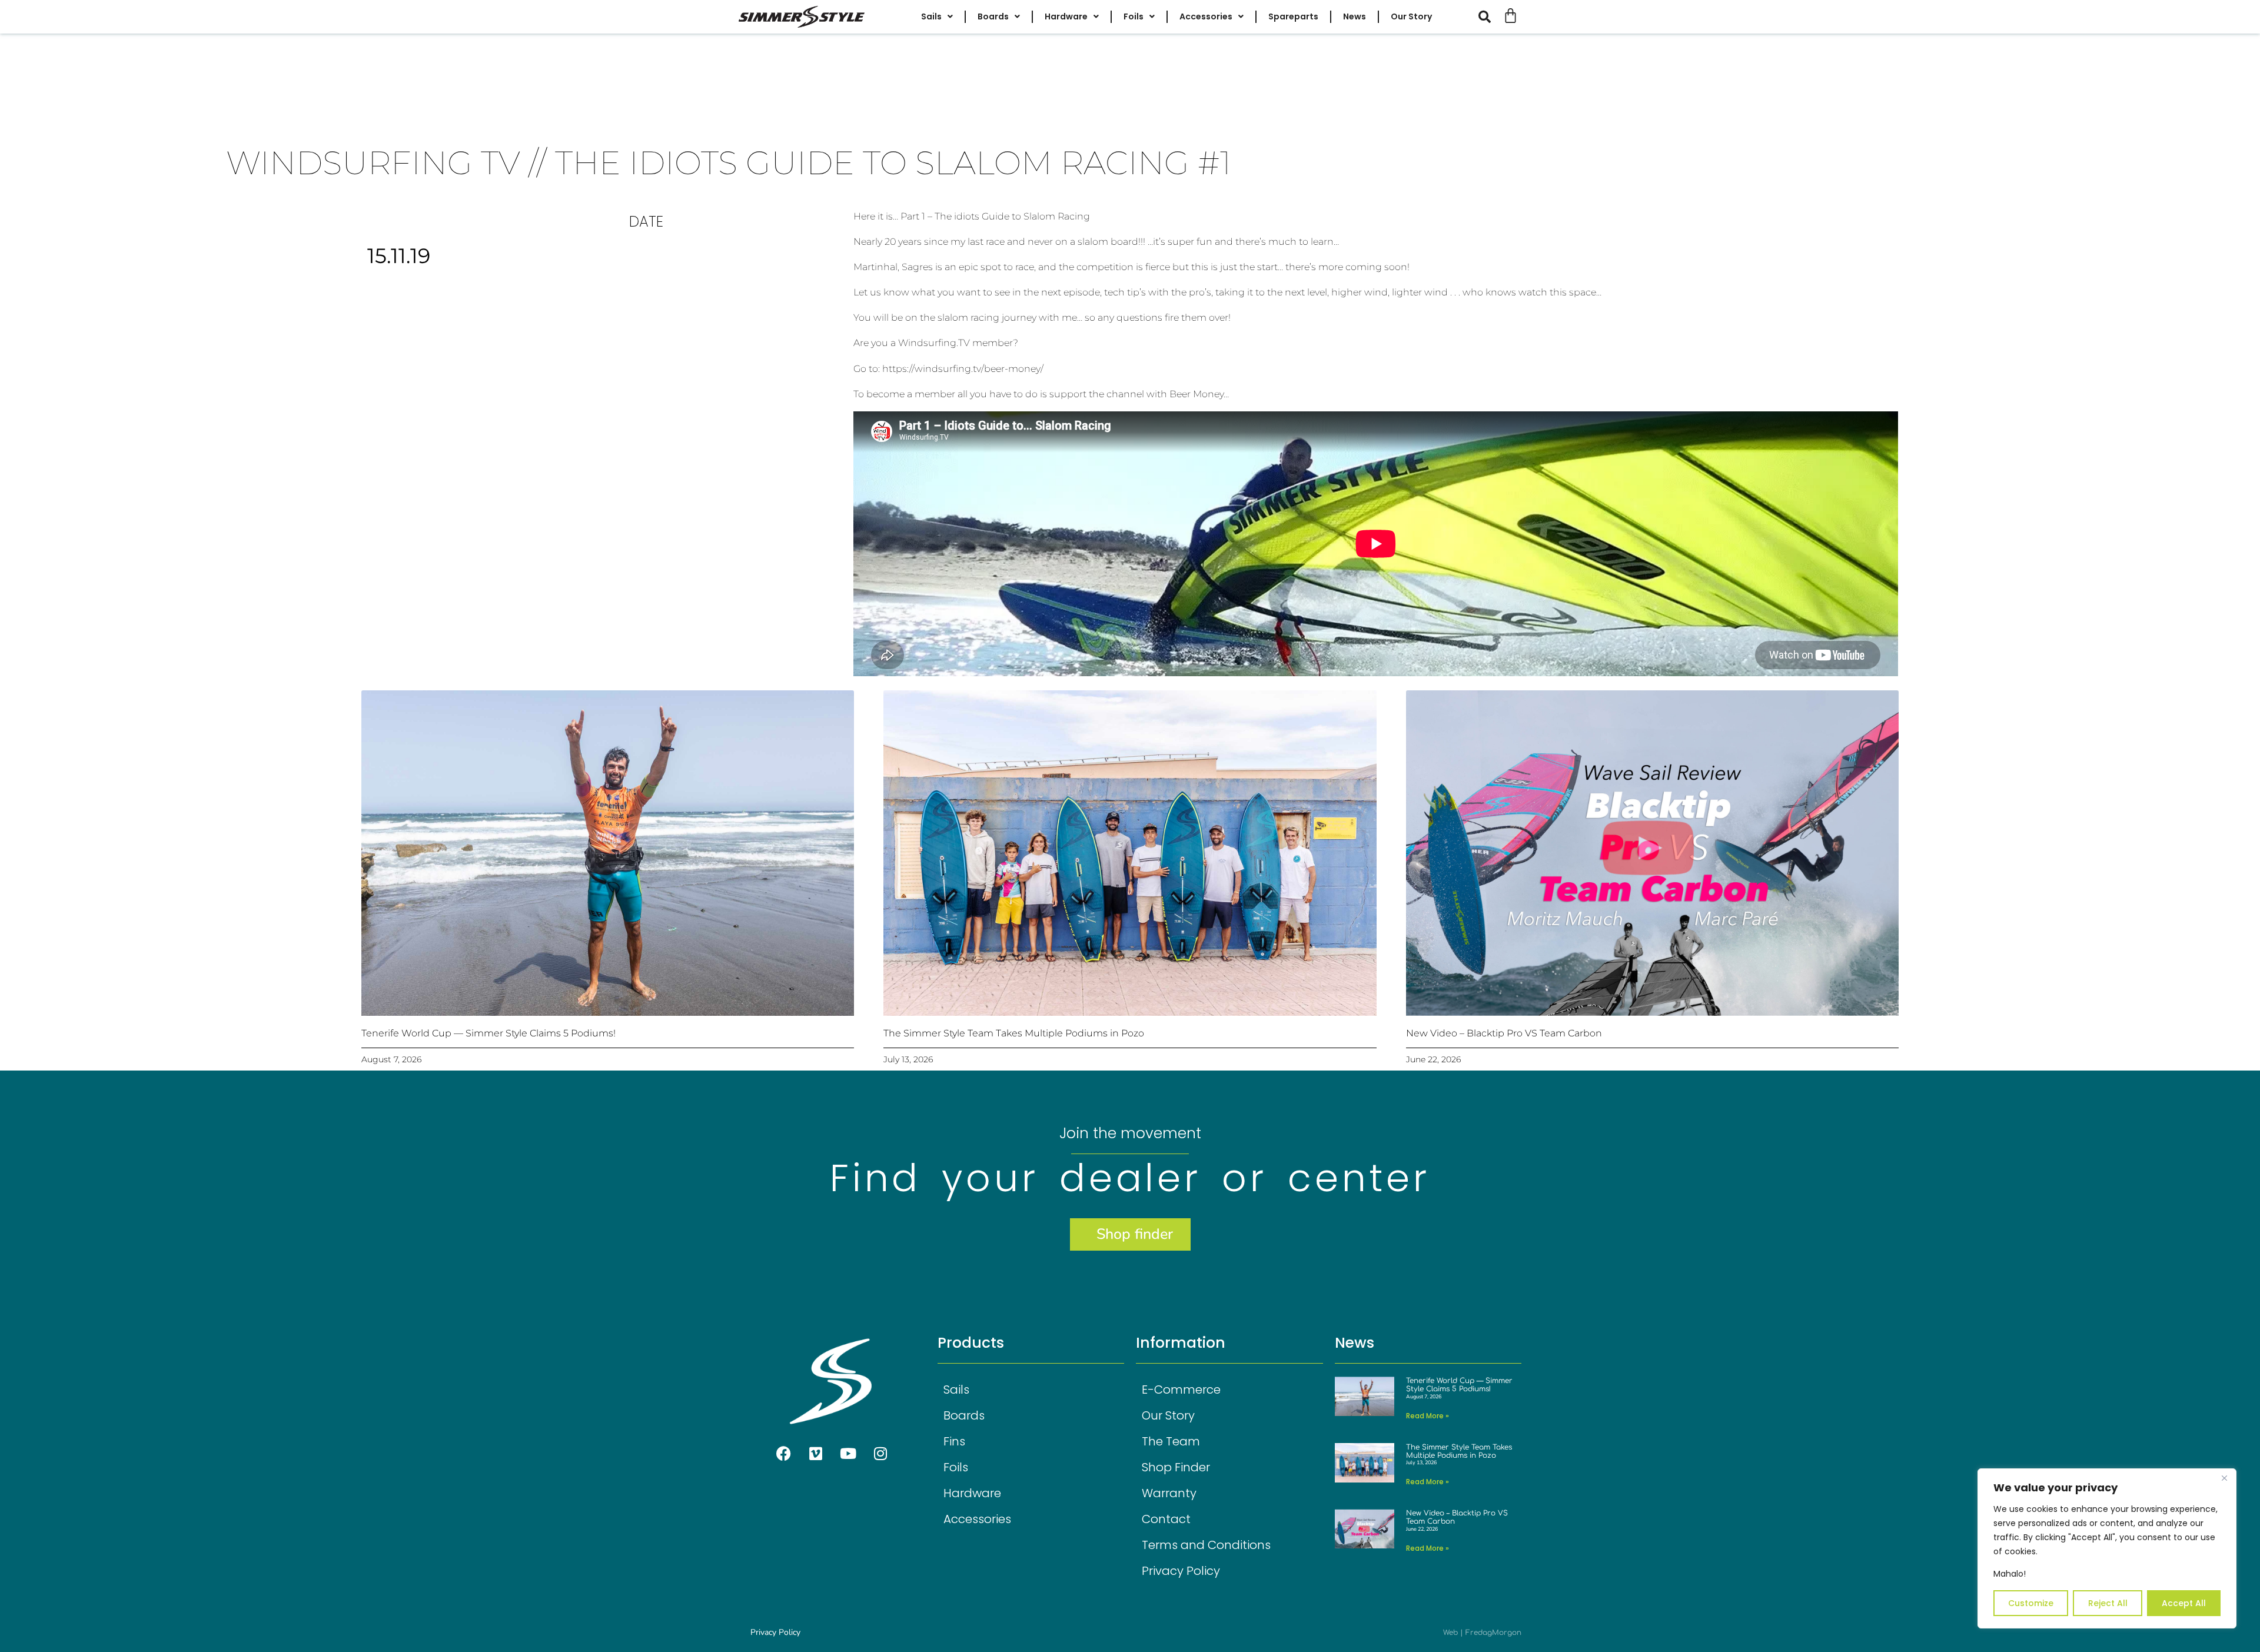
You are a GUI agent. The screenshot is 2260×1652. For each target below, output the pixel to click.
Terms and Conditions (1206, 1545)
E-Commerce (1181, 1390)
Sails (956, 1390)
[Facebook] (783, 1454)
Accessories (977, 1519)
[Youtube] (848, 1454)
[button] (1490, 17)
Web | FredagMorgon (1482, 1633)
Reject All (2108, 1603)
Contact (1166, 1519)
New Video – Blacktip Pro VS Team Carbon (1504, 1033)
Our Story (1168, 1415)
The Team (1171, 1441)
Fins (954, 1441)
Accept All (2184, 1603)
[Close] (2224, 1478)
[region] (2107, 1548)
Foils (956, 1467)
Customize (2031, 1603)
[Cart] (1510, 16)
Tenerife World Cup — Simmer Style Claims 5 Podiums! (488, 1033)
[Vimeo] (816, 1454)
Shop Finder (1176, 1467)
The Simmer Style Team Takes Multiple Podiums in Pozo (1014, 1033)
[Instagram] (880, 1454)
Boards (964, 1415)
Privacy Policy (1181, 1571)
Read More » (1428, 1416)
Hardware (972, 1493)
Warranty (1169, 1493)
